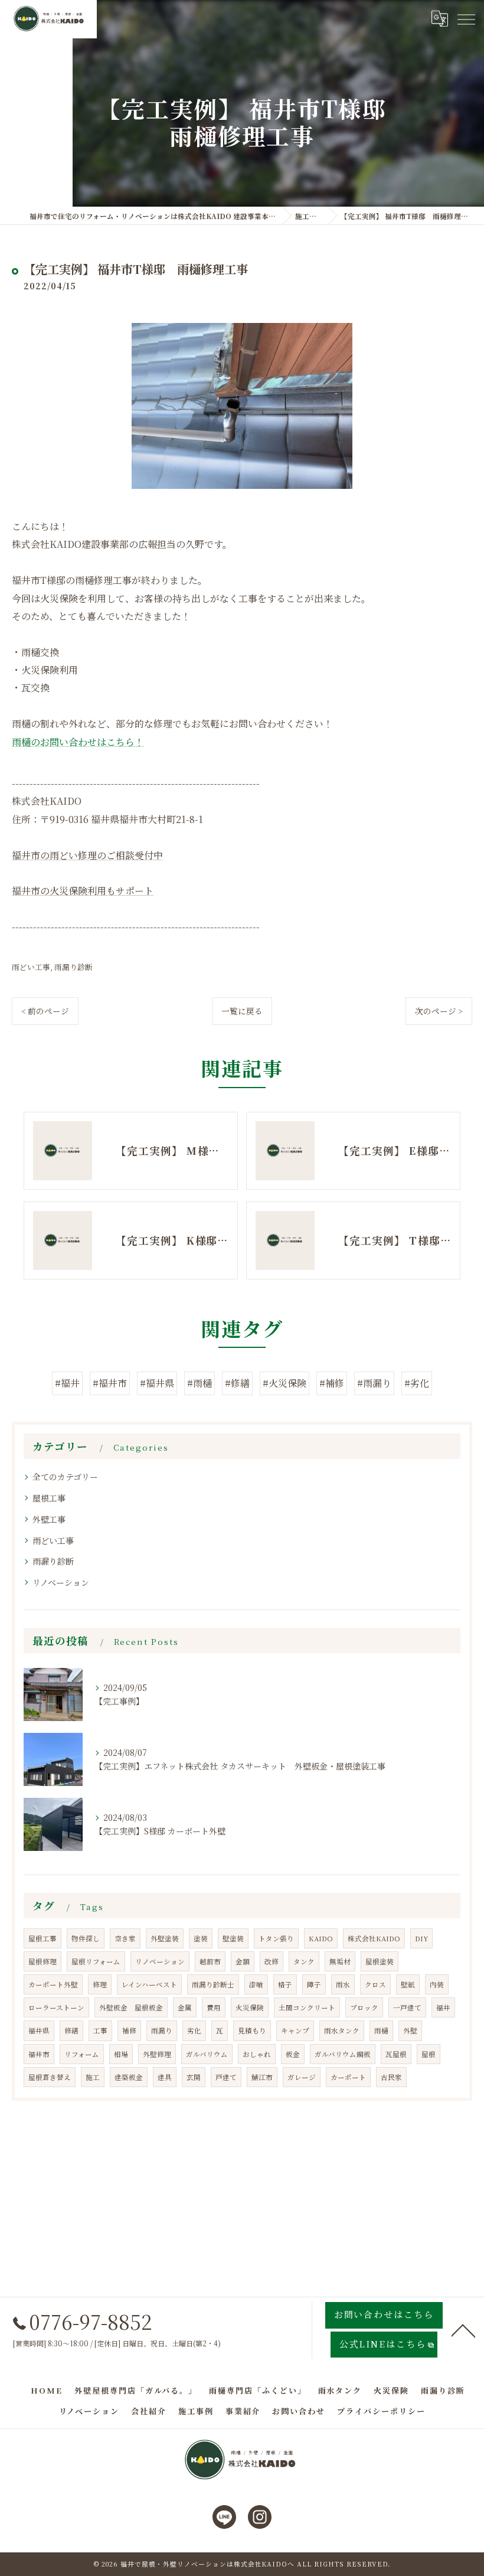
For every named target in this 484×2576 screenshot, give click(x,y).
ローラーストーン (56, 2007)
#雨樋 (200, 1383)
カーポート (348, 2077)
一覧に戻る (242, 1011)
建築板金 (129, 2077)
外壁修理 (157, 2054)
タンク (304, 1961)
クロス (375, 1984)
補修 (129, 2030)
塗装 (201, 1938)
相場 (121, 2054)
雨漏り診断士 (213, 1984)
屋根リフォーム (96, 1961)
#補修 (332, 1383)
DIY (421, 1938)
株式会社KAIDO (374, 1938)
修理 (100, 1984)
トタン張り (276, 1938)
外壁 (410, 2030)
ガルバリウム (207, 2054)
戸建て (226, 2077)
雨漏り (162, 2030)
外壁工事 (49, 1519)
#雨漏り (374, 1383)
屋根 (429, 2054)
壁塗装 (233, 1938)
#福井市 (110, 1383)
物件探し (86, 1938)
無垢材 (340, 1961)
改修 (272, 1961)
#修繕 (237, 1383)
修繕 (71, 2030)
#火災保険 (284, 1383)
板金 (293, 2054)
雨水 (343, 1984)
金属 (185, 2007)
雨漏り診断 (73, 967)
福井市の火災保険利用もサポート (83, 891)
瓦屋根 (396, 2054)
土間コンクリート (307, 2007)
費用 (214, 2007)
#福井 (67, 1383)
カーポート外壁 (53, 1984)
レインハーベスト (149, 1984)
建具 (165, 2077)
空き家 (125, 1938)
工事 (100, 2030)
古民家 (391, 2077)
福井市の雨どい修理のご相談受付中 (87, 855)
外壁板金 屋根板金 (131, 2007)
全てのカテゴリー (65, 1477)
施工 (93, 2077)
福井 (443, 2007)
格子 (285, 1984)
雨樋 (381, 2030)
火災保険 (250, 2007)
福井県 (39, 2030)
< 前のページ (45, 1011)
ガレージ (302, 2077)
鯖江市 (262, 2077)
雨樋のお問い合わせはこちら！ (78, 742)
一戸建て (407, 2007)
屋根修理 (42, 1961)
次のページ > (439, 1011)
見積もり (252, 2030)
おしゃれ (257, 2054)
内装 (437, 1984)
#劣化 (417, 1383)
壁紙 (408, 1984)
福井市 (39, 2054)
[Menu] (466, 19)
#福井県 (157, 1383)
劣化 (194, 2030)
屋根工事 (49, 1498)
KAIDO (321, 1938)
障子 (314, 1984)
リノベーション (61, 1582)
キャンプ (295, 2030)
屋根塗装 (380, 1961)
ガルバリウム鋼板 (343, 2054)
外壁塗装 (165, 1938)
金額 (243, 1961)
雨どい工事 (31, 967)
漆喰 (256, 1984)
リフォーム (82, 2054)
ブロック (364, 2007)
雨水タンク (342, 2030)
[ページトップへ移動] (463, 2330)
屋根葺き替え (50, 2077)
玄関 (194, 2077)
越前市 (210, 1961)
